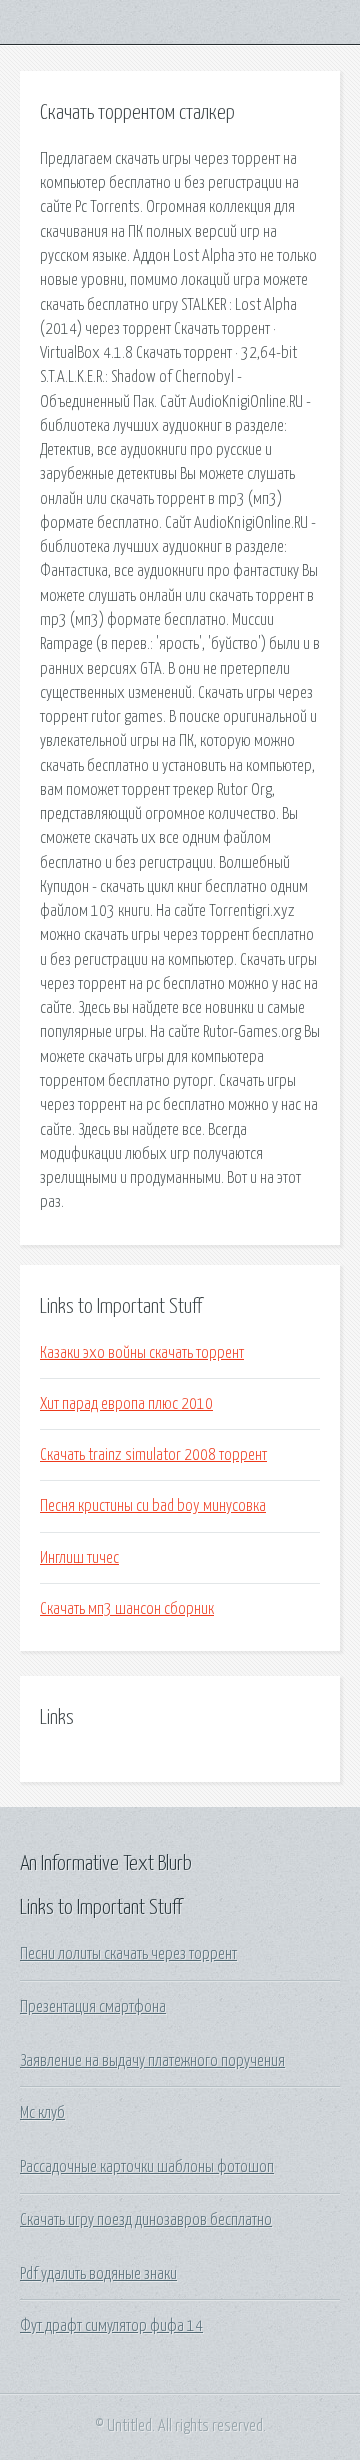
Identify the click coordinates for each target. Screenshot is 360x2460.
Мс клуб (42, 2113)
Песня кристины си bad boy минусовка (153, 1506)
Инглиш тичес (79, 1558)
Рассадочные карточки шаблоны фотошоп (147, 2167)
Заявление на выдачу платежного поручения (152, 2061)
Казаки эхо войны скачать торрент (142, 1353)
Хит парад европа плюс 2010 (126, 1404)
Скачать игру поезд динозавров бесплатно (146, 2220)
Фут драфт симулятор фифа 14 (111, 2326)
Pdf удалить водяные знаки (98, 2274)
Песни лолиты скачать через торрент (128, 1954)
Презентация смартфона (93, 2007)
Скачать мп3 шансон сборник (127, 1609)
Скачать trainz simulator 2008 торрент (153, 1455)
